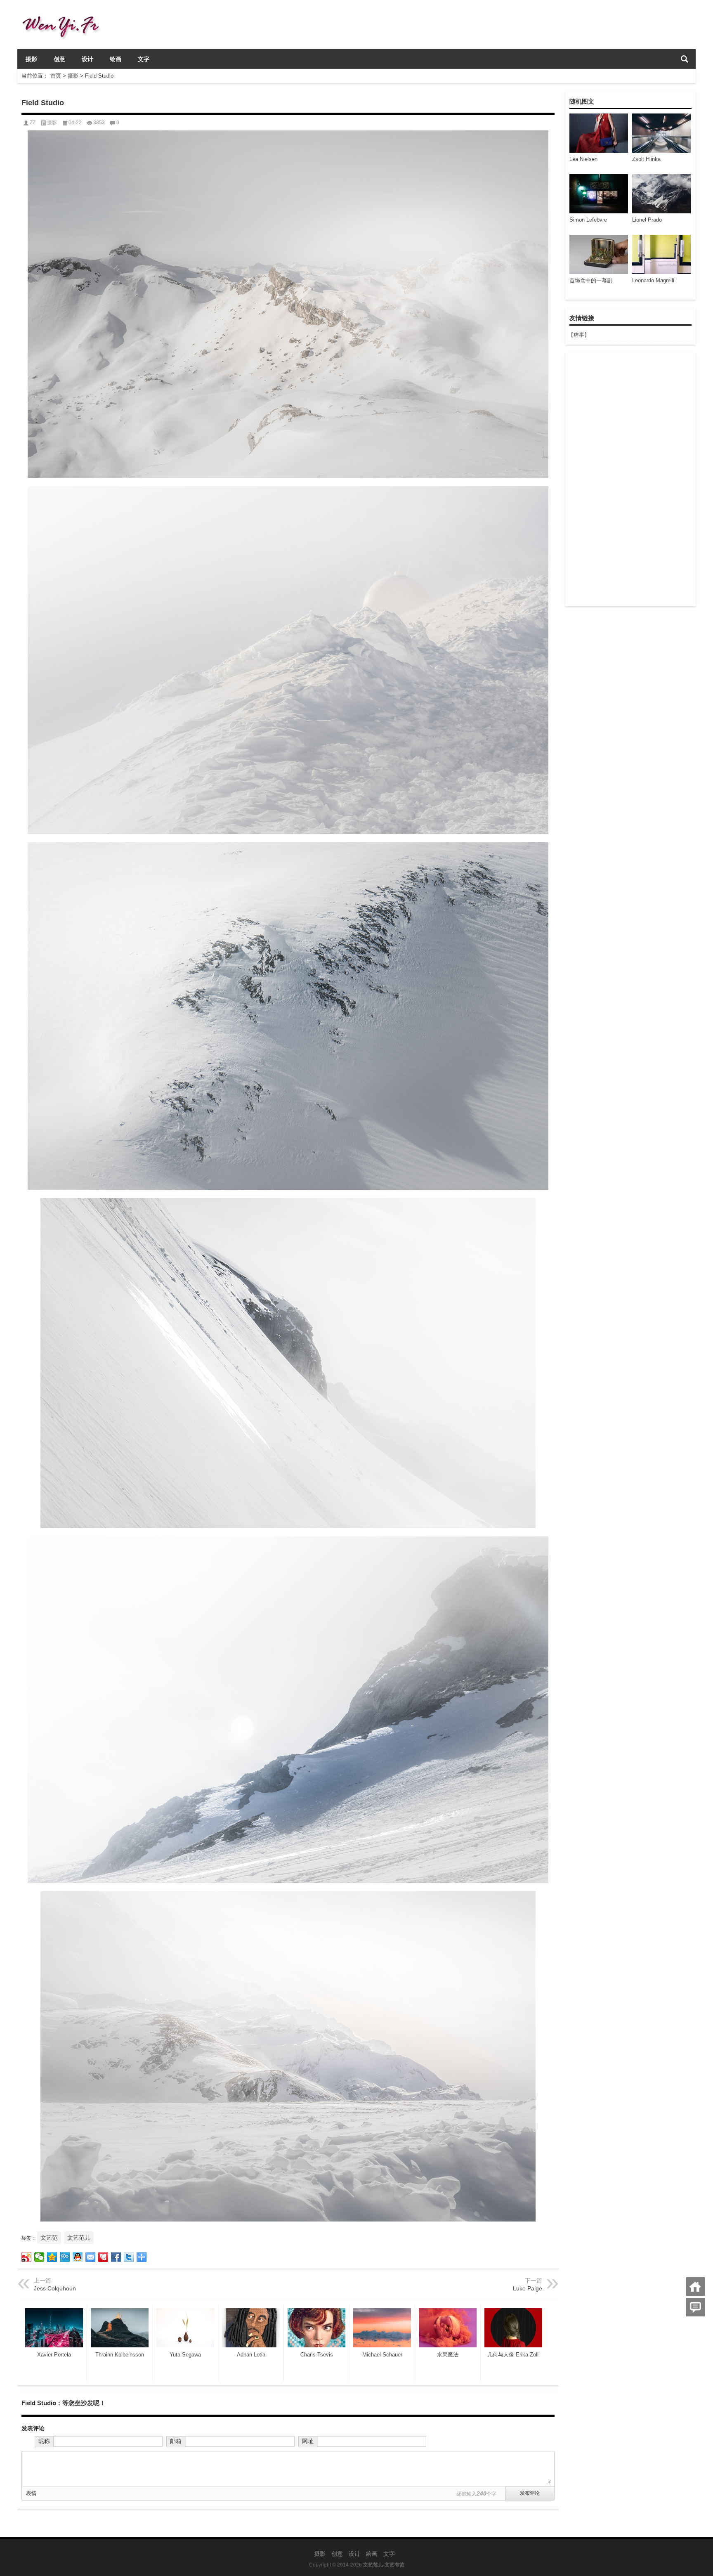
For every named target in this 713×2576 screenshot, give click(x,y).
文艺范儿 (79, 2238)
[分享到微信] (39, 2257)
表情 (31, 2493)
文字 (144, 59)
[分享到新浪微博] (27, 2257)
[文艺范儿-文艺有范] (64, 11)
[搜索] (685, 59)
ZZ (33, 123)
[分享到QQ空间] (52, 2257)
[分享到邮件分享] (91, 2257)
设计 (87, 59)
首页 (56, 76)
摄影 (31, 59)
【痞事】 (579, 335)
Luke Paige (528, 2288)
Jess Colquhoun (55, 2288)
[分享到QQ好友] (78, 2257)
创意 (59, 59)
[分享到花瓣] (103, 2257)
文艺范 (49, 2238)
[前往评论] (695, 2307)
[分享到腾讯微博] (65, 2257)
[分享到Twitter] (129, 2257)
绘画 (116, 59)
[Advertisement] (630, 480)
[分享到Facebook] (116, 2257)
